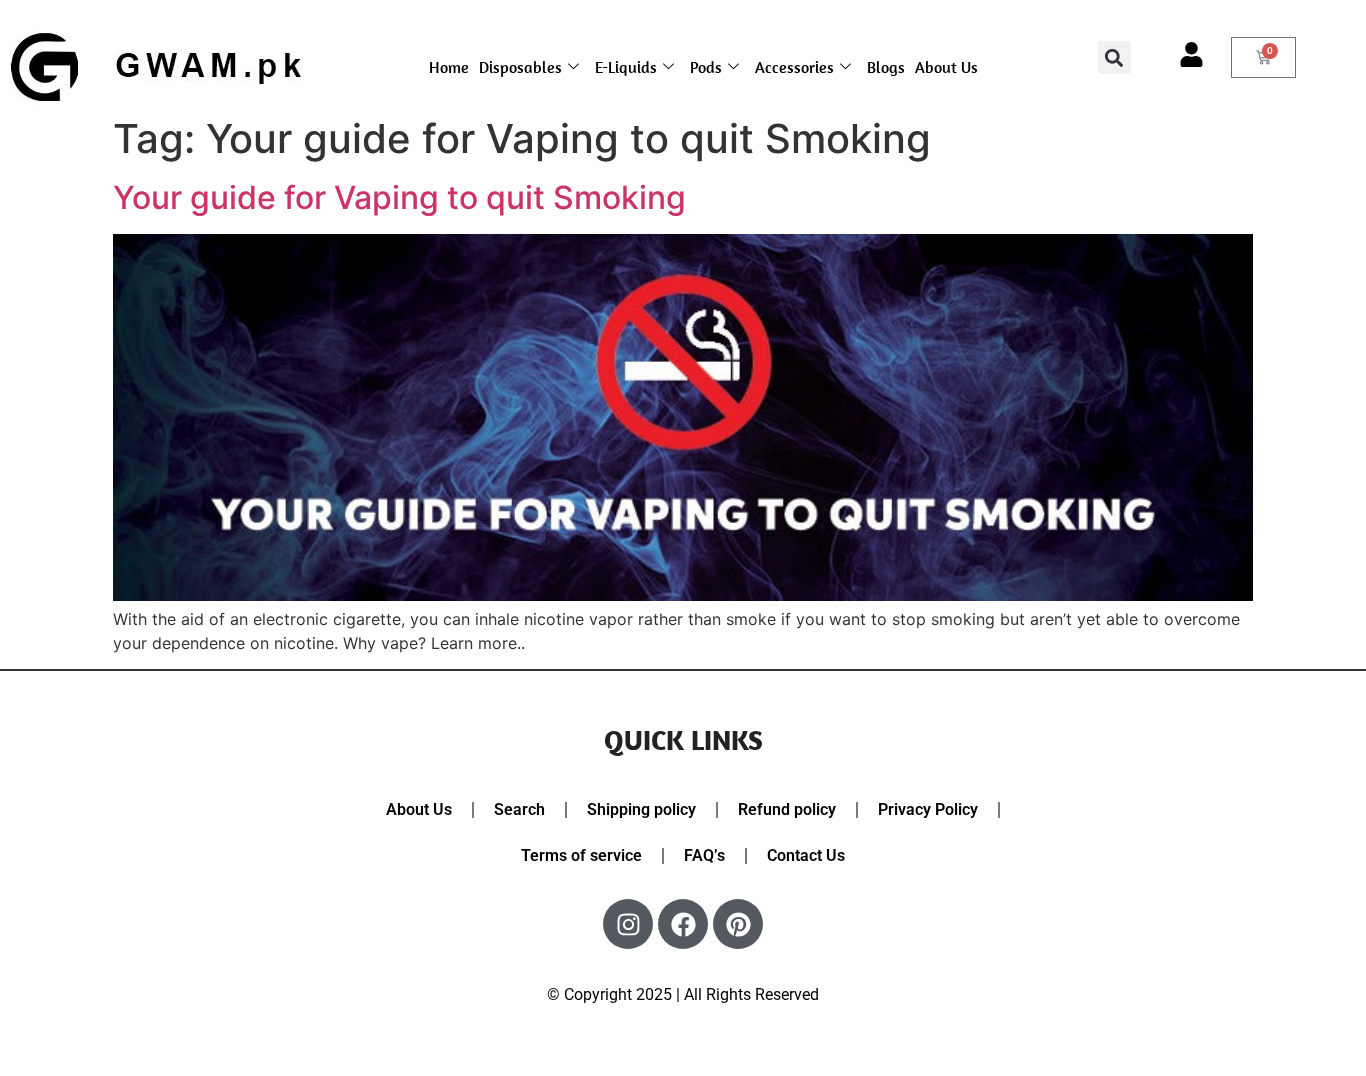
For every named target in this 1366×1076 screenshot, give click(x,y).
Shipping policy (641, 809)
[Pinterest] (738, 924)
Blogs (886, 67)
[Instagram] (628, 924)
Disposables (520, 67)
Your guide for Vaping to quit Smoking (399, 197)
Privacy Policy (928, 809)
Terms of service (581, 855)
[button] (1114, 57)
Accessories (794, 67)
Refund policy (787, 809)
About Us (946, 67)
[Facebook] (683, 924)
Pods (706, 67)
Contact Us (806, 855)
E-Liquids (626, 67)
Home (449, 67)
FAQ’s (704, 855)
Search (519, 809)
